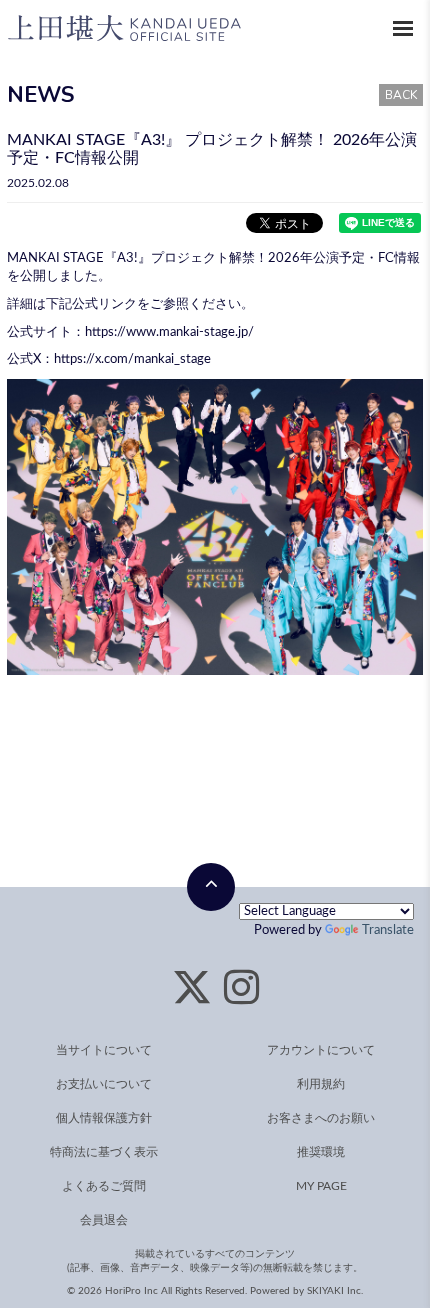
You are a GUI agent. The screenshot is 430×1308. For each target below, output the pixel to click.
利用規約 (321, 1084)
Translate (388, 930)
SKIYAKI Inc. (335, 1291)
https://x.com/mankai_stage (132, 359)
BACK (401, 95)
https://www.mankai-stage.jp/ (169, 332)
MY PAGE (321, 1186)
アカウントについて (321, 1050)
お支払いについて (104, 1084)
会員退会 (104, 1220)
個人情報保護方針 (104, 1118)
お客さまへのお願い (321, 1118)
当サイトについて (104, 1050)
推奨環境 (321, 1152)
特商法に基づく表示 (104, 1152)
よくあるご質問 (104, 1186)
